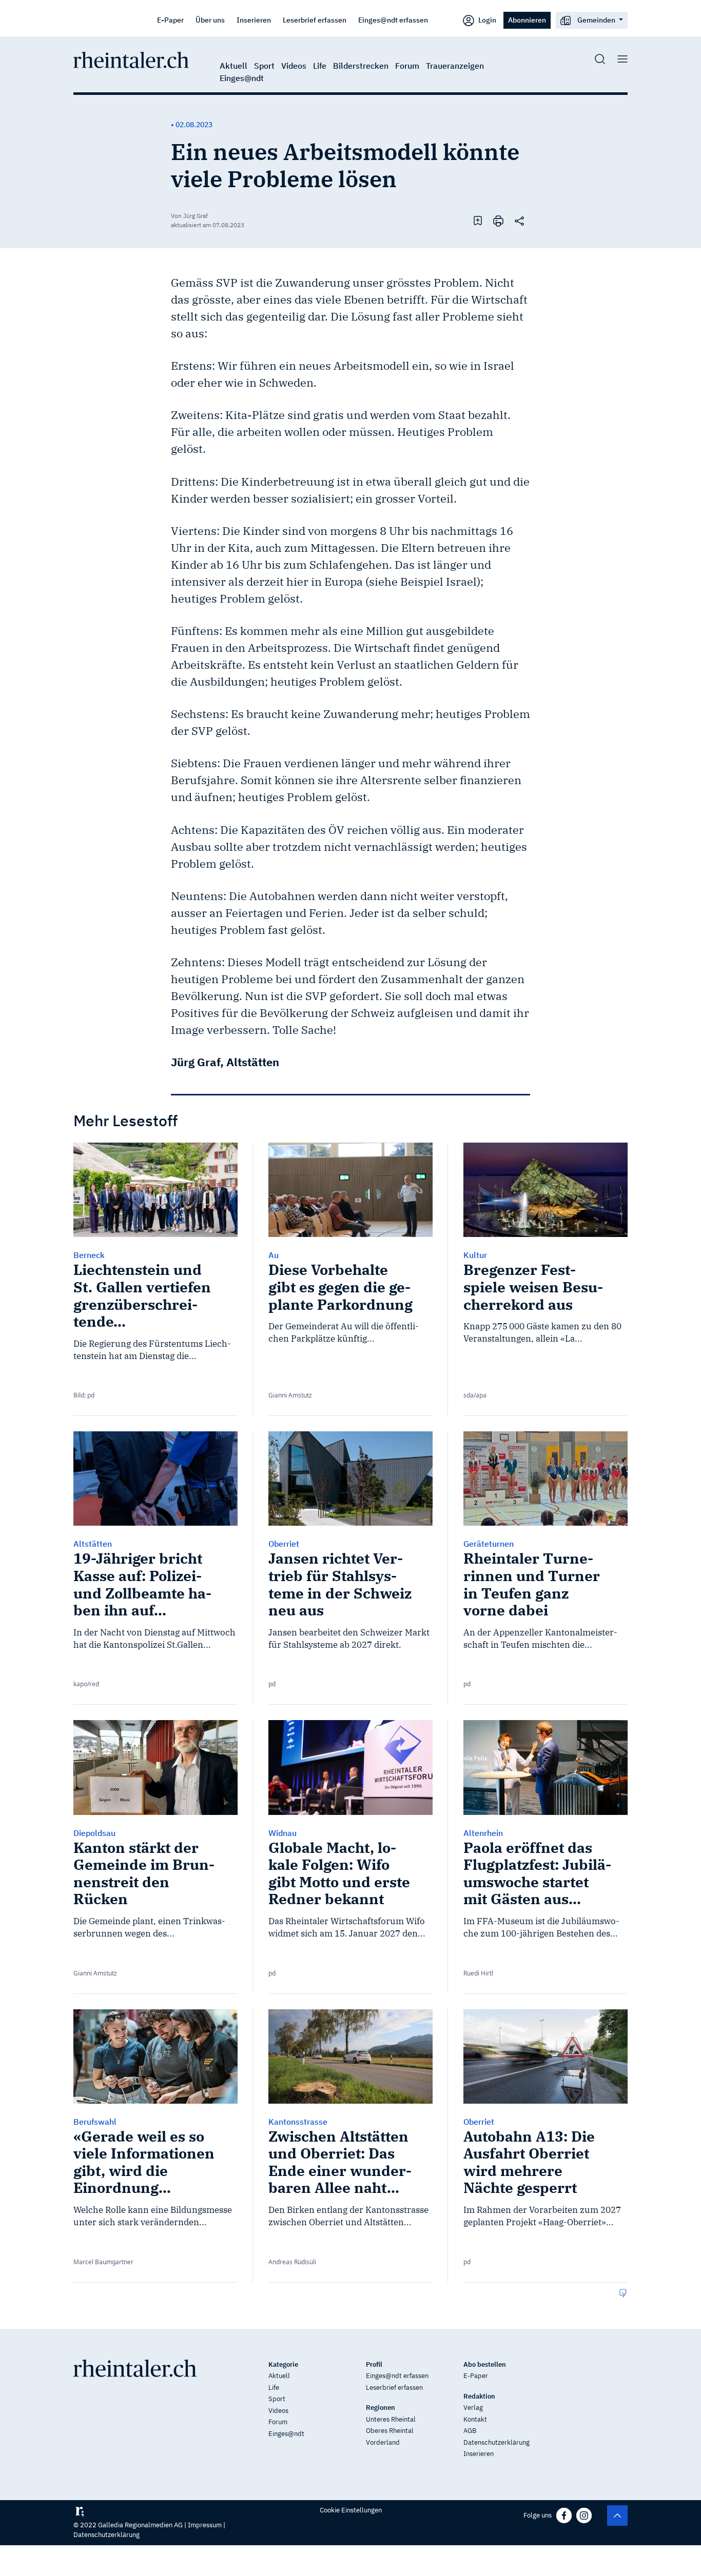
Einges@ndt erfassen (393, 20)
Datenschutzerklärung (496, 2442)
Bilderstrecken (361, 66)
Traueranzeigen (455, 66)
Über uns (210, 20)
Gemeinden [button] (596, 20)
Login (486, 20)
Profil (374, 2364)
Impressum (205, 2525)
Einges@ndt (242, 78)
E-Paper (170, 20)
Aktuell (233, 66)
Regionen (381, 2408)
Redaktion (479, 2396)
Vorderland (383, 2442)
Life (320, 66)
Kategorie (283, 2364)
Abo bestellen (485, 2364)
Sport (264, 66)
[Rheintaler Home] (131, 59)
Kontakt (475, 2419)
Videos (294, 66)
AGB (470, 2431)
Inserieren (254, 20)
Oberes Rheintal (390, 2431)
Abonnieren (527, 20)
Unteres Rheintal (391, 2419)
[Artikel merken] (478, 220)
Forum (407, 66)
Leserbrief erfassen (315, 20)
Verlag (473, 2408)
